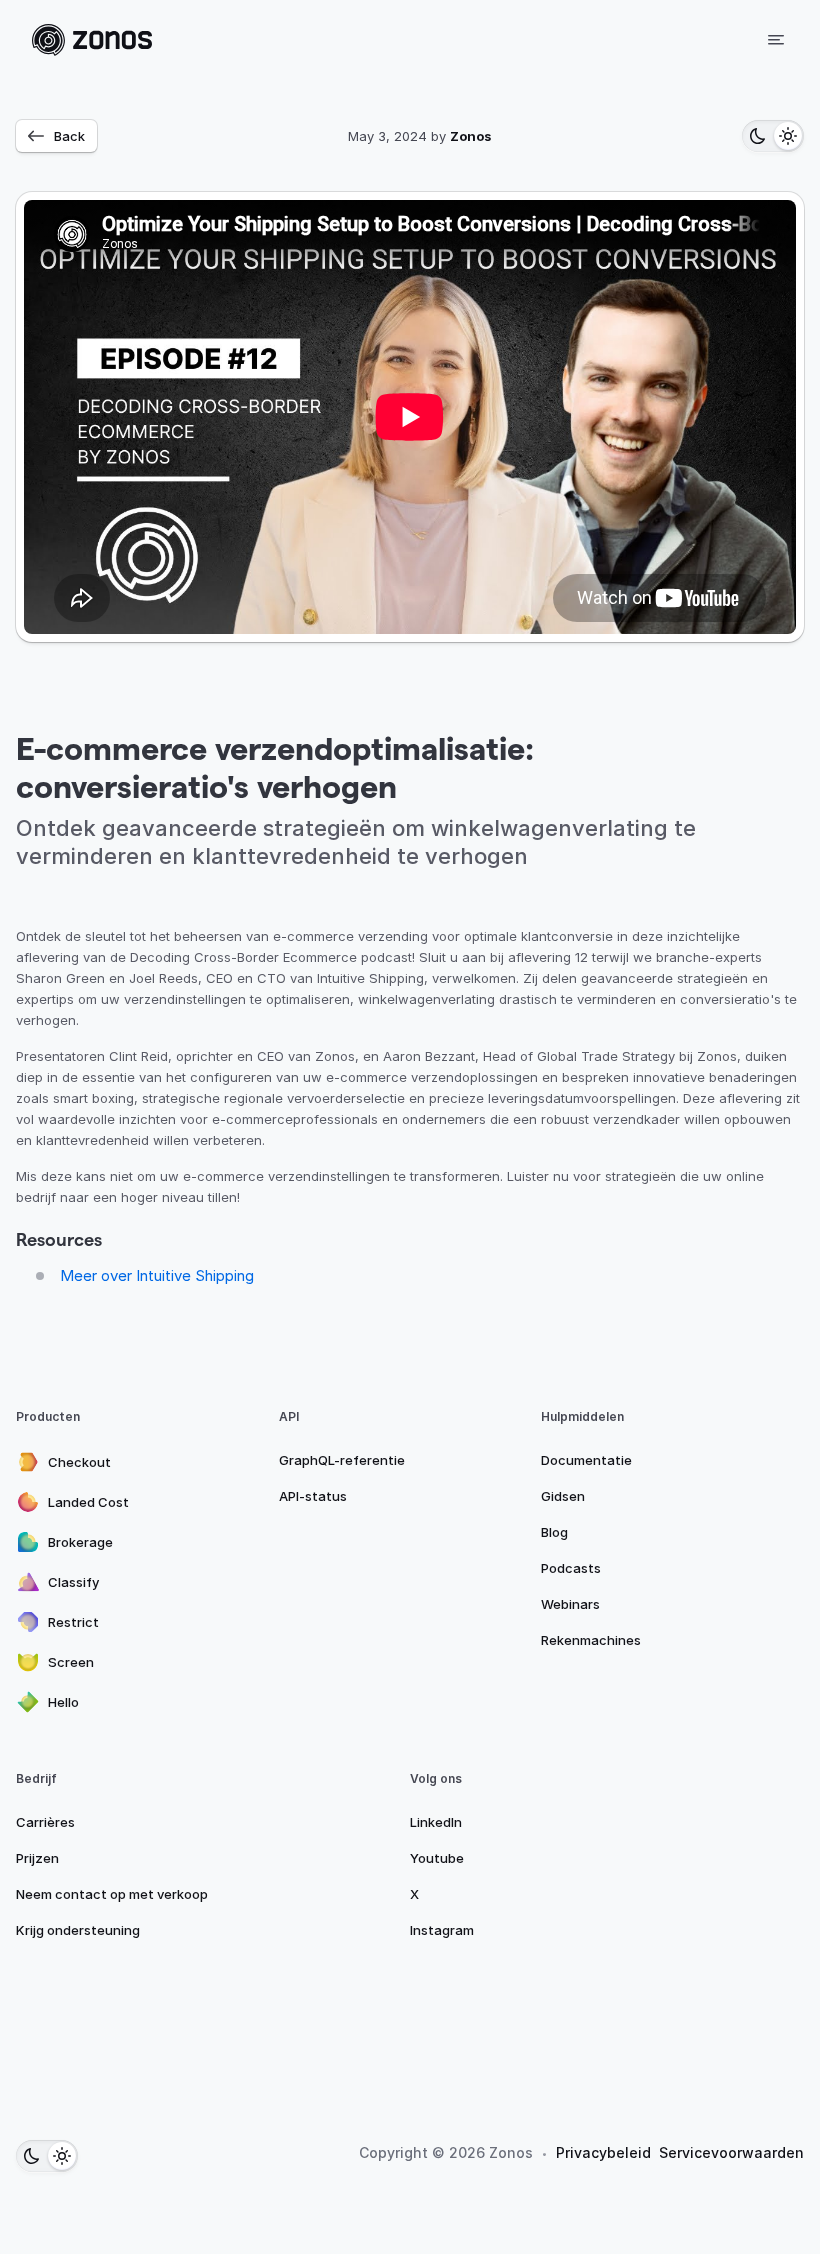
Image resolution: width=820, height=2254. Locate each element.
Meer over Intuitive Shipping (157, 1275)
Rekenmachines (591, 1640)
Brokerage (80, 1542)
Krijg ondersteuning (78, 1930)
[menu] (776, 40)
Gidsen (563, 1496)
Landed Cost (88, 1502)
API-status (313, 1496)
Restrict (73, 1622)
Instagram (442, 1930)
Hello (63, 1702)
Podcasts (571, 1568)
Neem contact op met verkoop (112, 1894)
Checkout (79, 1462)
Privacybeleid (603, 2152)
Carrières (45, 1822)
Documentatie (586, 1460)
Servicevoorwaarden (731, 2152)
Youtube (437, 1858)
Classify (73, 1582)
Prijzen (37, 1858)
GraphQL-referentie (342, 1460)
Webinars (570, 1604)
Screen (71, 1662)
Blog (554, 1532)
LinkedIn (436, 1822)
